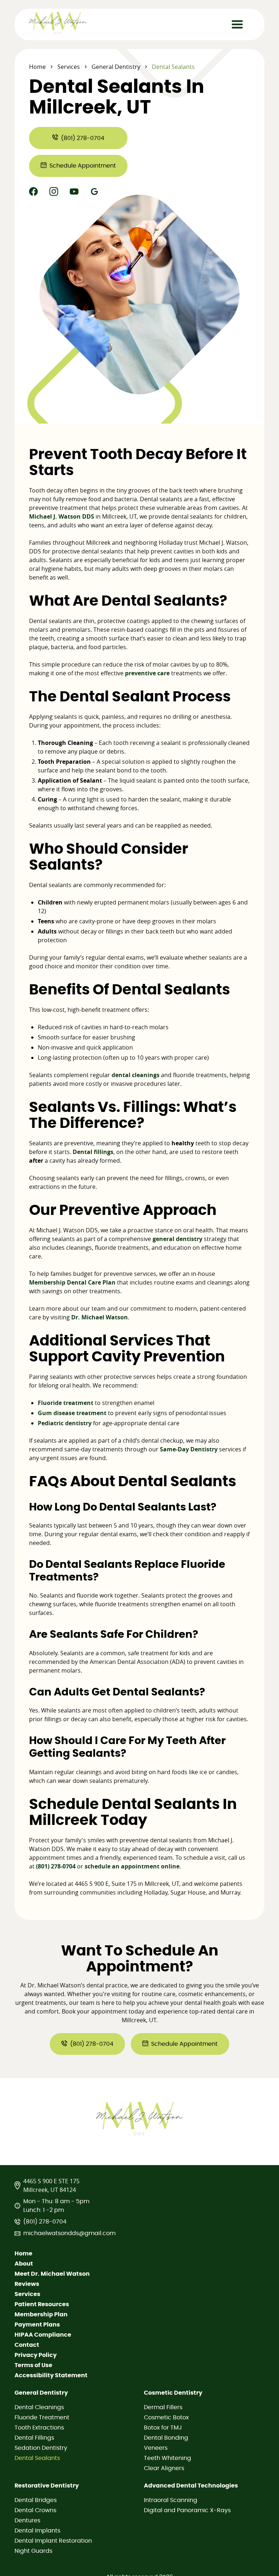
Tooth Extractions (39, 2428)
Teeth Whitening (167, 2458)
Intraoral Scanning (171, 2500)
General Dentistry (116, 67)
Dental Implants (37, 2531)
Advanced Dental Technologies (191, 2486)
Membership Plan (41, 2315)
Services (69, 67)
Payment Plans (37, 2325)
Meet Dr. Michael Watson (52, 2274)
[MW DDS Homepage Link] (64, 23)
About (24, 2264)
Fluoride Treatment (42, 2418)
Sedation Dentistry (41, 2448)
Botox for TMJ (163, 2428)
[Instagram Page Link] (54, 191)
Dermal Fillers (163, 2407)
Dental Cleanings (39, 2407)
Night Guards (33, 2551)
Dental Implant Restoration (53, 2541)
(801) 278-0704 (45, 2222)
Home (37, 67)
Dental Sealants (37, 2458)
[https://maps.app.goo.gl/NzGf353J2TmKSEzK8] (94, 191)
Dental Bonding (166, 2438)
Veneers (156, 2448)
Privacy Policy (36, 2355)
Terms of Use (33, 2365)
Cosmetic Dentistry (173, 2393)
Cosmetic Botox (166, 2418)
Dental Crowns (35, 2510)
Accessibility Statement (51, 2375)
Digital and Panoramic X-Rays (187, 2510)
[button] (237, 25)
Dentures (27, 2521)
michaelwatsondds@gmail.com (69, 2233)
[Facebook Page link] (33, 191)
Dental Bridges (36, 2500)
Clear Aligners (164, 2468)
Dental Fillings (34, 2438)
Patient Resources (42, 2304)
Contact (27, 2345)
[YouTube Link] (74, 191)
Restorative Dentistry (47, 2486)
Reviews (27, 2284)
